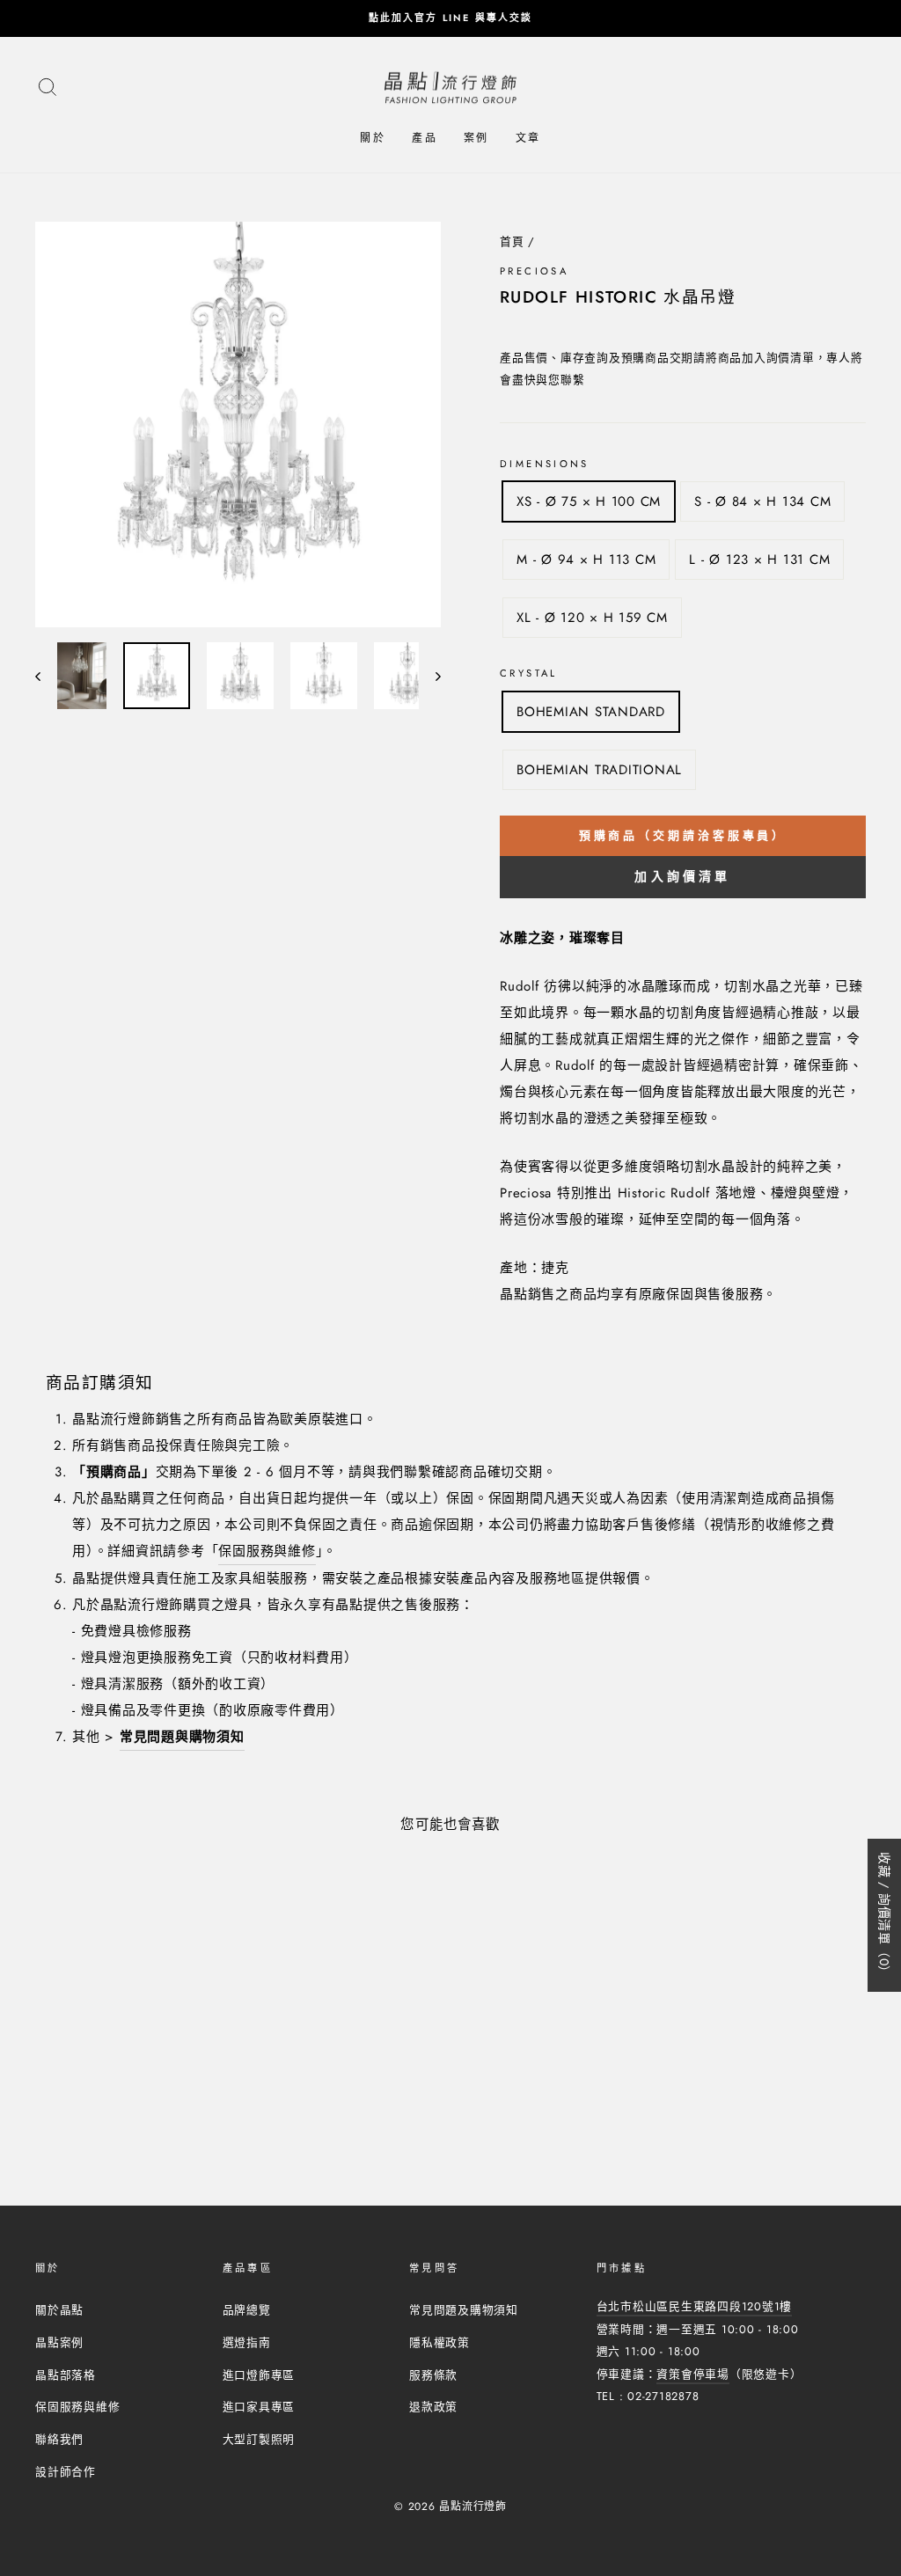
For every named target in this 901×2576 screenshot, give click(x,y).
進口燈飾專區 (259, 2375)
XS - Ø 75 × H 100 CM (589, 501)
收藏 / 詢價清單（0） (884, 1915)
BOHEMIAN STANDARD (591, 712)
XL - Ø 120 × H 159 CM (592, 618)
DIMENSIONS (545, 464)
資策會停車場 (693, 2374)
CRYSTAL (529, 673)
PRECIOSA (534, 271)
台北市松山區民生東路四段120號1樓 (695, 2306)
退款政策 (433, 2407)
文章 (528, 138)
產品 (425, 138)
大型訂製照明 (259, 2439)
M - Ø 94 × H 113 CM (586, 560)
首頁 (512, 241)
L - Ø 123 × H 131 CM (759, 560)
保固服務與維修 (267, 1551)
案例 (476, 138)
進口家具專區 (259, 2407)
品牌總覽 (247, 2310)
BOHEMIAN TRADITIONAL (599, 770)
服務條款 (433, 2375)
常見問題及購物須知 (464, 2310)
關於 (373, 138)
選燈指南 (247, 2342)
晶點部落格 (66, 2375)
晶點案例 (59, 2342)
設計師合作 (66, 2472)
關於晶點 (59, 2310)
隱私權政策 (440, 2342)
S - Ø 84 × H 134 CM (762, 501)
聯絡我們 (59, 2439)
